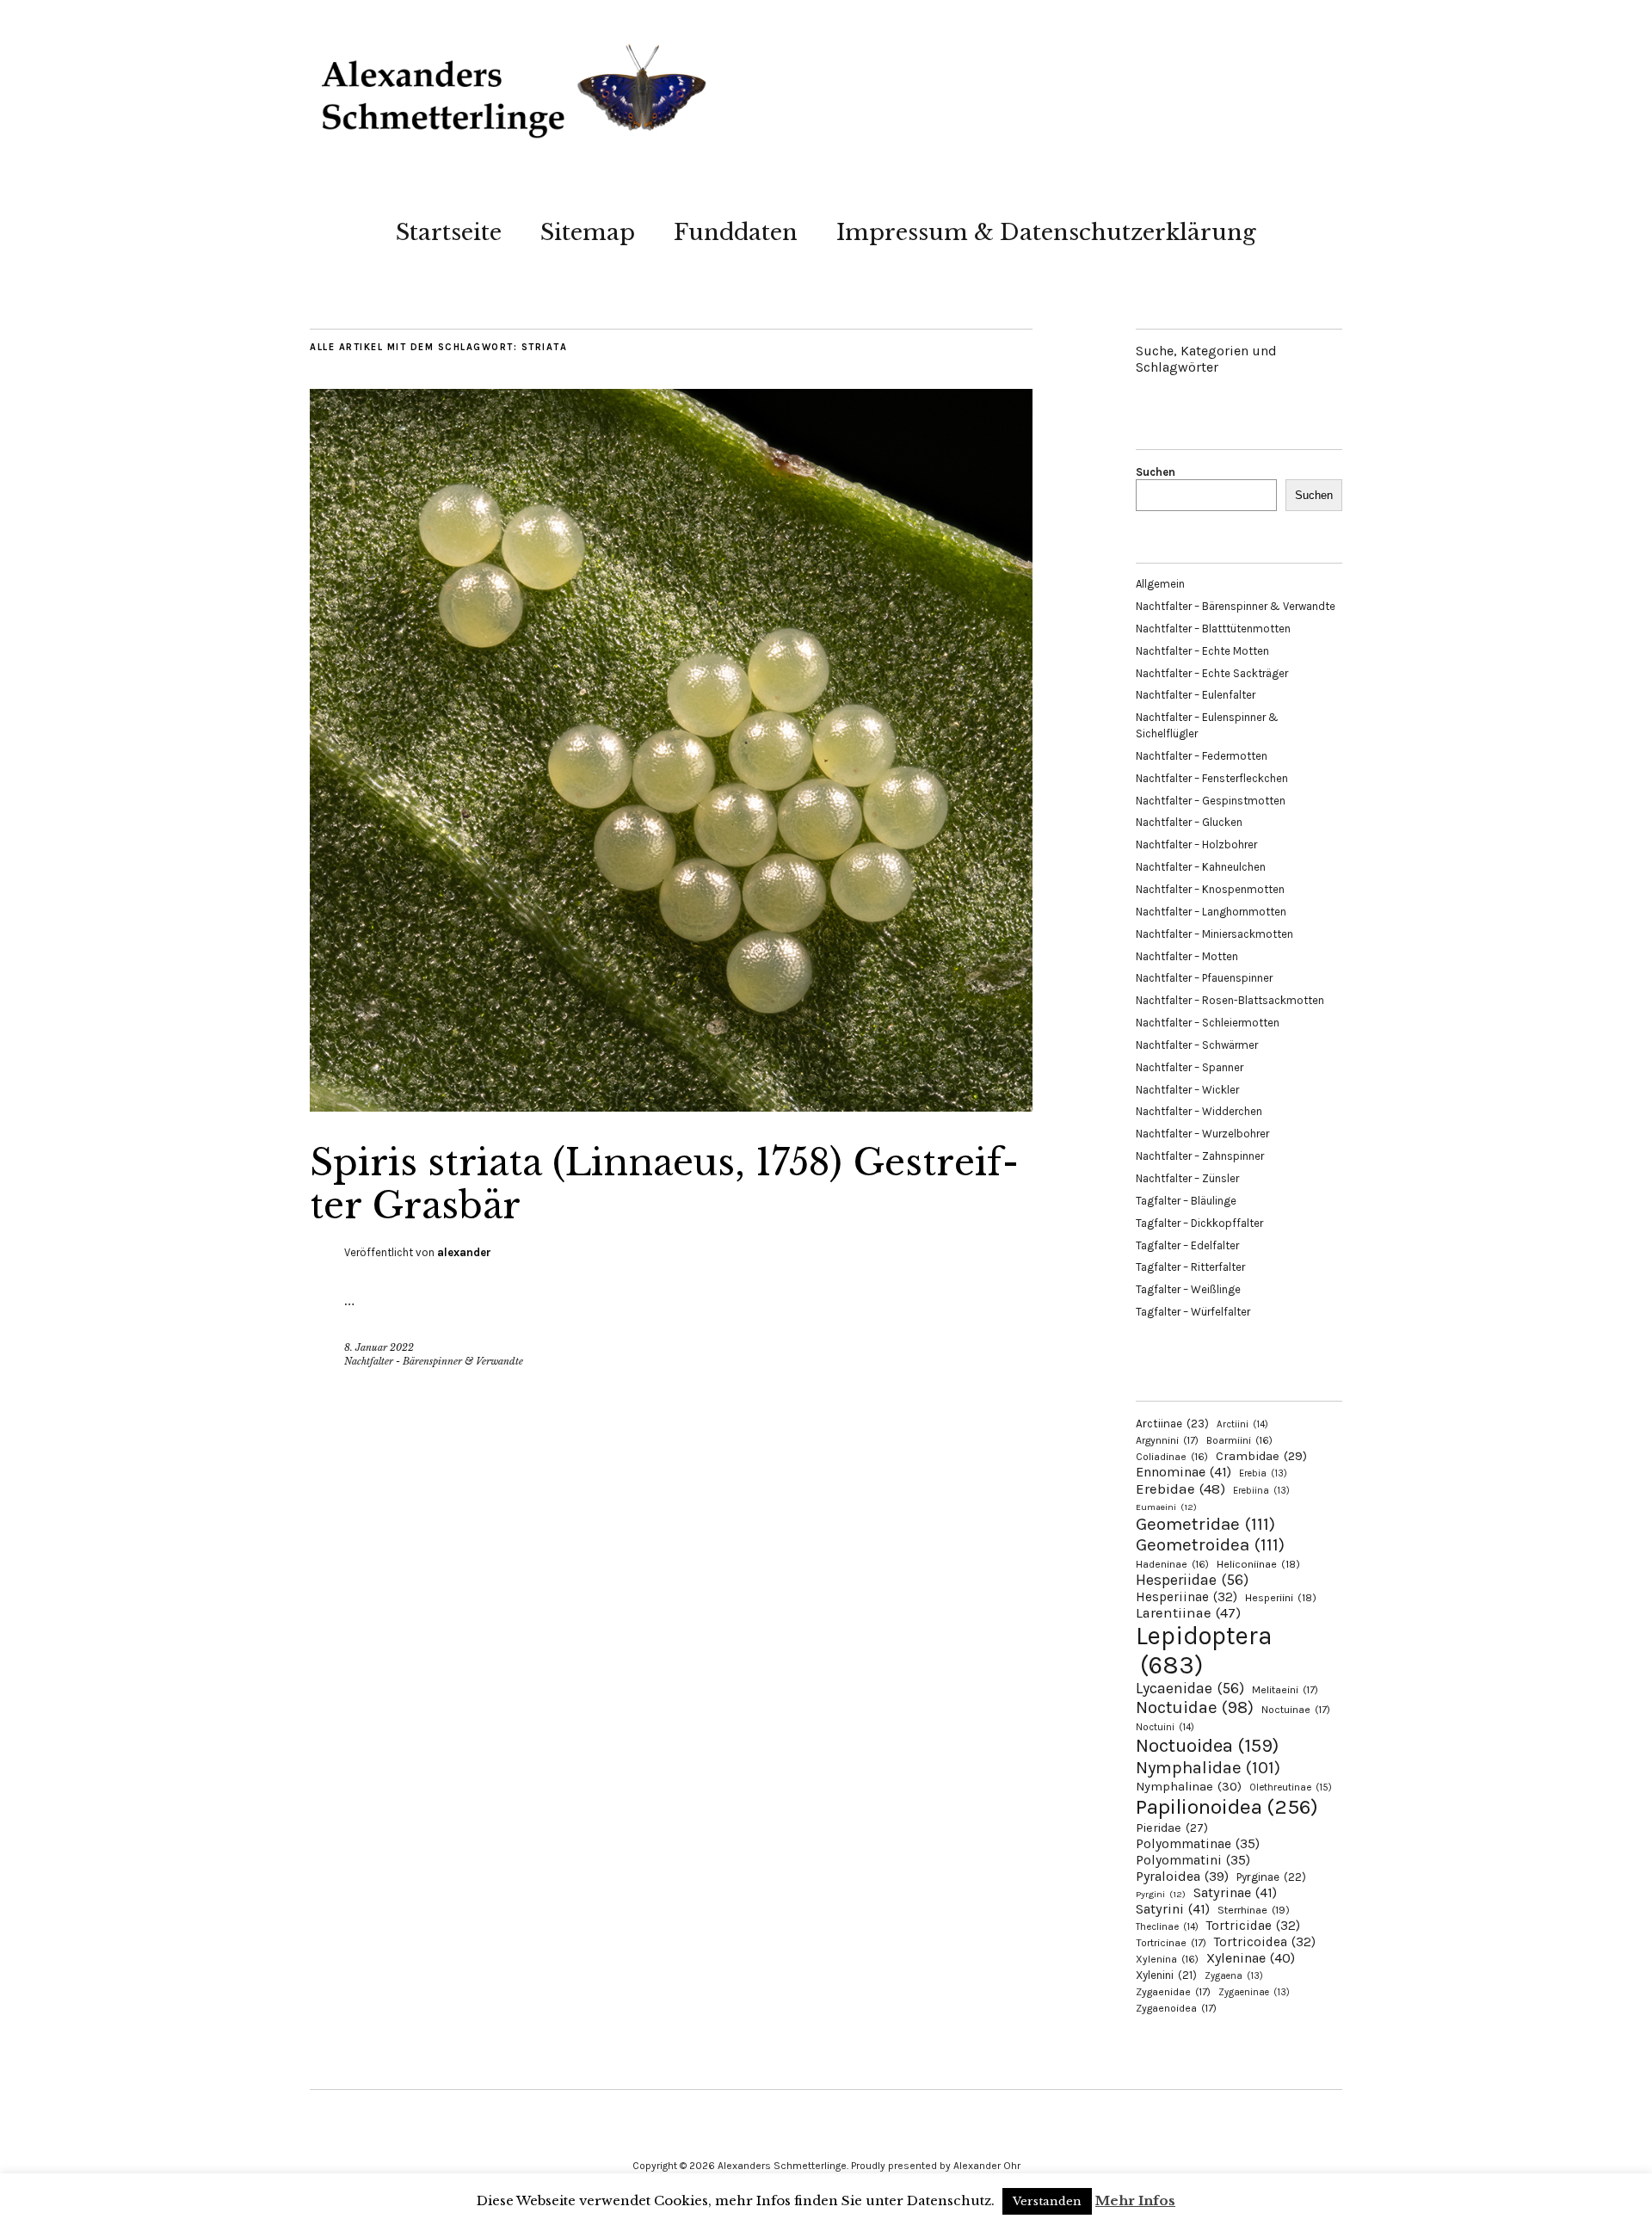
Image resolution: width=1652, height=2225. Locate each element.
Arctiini (1242, 1424)
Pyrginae (1271, 1877)
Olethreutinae (1291, 1787)
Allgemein (1160, 584)
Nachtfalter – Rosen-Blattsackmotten (1230, 1000)
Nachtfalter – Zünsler (1187, 1178)
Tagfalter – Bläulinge (1186, 1201)
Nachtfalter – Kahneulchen (1201, 867)
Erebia (1263, 1473)
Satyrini (1173, 1909)
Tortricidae (1253, 1926)
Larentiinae (1188, 1613)
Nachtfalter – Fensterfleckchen (1212, 778)
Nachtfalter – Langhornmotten (1211, 912)
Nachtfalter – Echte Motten (1202, 651)
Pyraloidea (1182, 1876)
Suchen (1156, 472)
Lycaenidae (1190, 1688)
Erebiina (1261, 1491)
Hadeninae (1172, 1564)
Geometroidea (1210, 1544)
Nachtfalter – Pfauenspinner (1204, 978)
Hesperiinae (1187, 1597)
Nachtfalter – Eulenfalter (1196, 695)
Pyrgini (1161, 1894)
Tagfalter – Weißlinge (1188, 1289)
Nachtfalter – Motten (1187, 956)
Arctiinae (1172, 1424)
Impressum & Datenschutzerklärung (1046, 232)
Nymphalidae (1208, 1767)
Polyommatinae (1198, 1844)
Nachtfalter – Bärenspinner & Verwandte (1236, 606)
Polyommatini (1193, 1860)
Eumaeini (1166, 1507)
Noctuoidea (1207, 1745)
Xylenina (1167, 1959)
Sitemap (588, 232)
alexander (464, 1252)
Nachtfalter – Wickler (1187, 1090)
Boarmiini (1239, 1440)
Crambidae (1261, 1456)
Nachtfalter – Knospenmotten (1210, 889)
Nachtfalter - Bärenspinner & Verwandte (434, 1361)
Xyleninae (1251, 1958)
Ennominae (1184, 1472)
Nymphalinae (1189, 1786)
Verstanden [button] (1047, 2201)
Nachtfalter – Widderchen (1199, 1111)
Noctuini (1165, 1727)
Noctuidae (1195, 1707)
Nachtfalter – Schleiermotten (1208, 1023)
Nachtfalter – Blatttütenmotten (1213, 629)
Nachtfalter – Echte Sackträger (1212, 673)
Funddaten (736, 232)
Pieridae (1172, 1828)
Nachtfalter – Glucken (1189, 822)
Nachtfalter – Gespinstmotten (1211, 801)
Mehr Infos (1135, 2200)
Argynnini (1167, 1440)
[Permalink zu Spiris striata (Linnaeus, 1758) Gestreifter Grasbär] (671, 1106)
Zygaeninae (1254, 1992)
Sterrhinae (1254, 1910)
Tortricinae (1171, 1943)
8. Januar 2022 (379, 1347)
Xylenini (1166, 1975)
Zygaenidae (1173, 1992)
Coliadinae (1172, 1457)
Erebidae (1180, 1488)
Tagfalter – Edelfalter (1187, 1245)
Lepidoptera (1204, 1650)
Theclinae (1167, 1927)
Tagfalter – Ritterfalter (1190, 1267)
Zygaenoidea (1176, 2008)
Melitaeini (1285, 1690)
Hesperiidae (1192, 1580)
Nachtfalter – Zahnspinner (1200, 1156)
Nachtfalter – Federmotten (1202, 756)
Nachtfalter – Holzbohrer (1196, 844)
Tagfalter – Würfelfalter (1193, 1312)
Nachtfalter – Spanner (1190, 1067)
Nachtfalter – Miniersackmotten (1214, 934)
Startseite (449, 232)
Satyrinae (1235, 1892)
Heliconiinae (1258, 1564)
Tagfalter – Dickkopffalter (1199, 1223)
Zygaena (1234, 1976)
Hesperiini (1281, 1598)
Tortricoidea (1265, 1942)
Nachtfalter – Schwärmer (1197, 1045)
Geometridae (1205, 1524)
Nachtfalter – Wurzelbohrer (1202, 1134)
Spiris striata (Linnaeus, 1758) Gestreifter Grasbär (664, 1184)
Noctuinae (1296, 1710)
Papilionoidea (1227, 1806)
